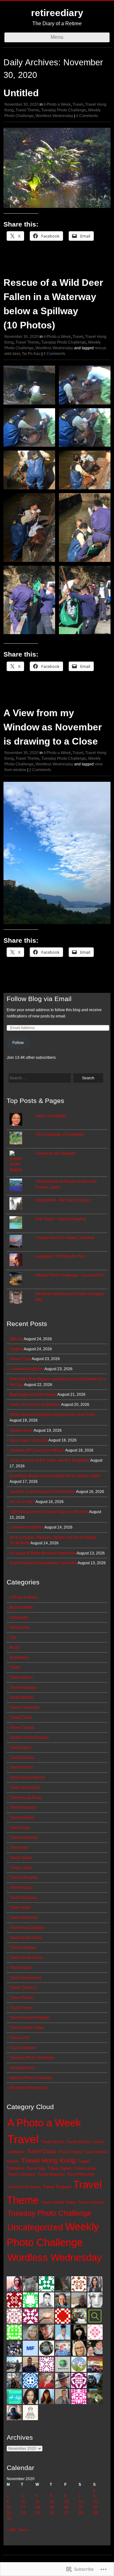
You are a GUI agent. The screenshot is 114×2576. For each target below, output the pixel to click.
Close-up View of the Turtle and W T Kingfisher (50, 1460)
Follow (18, 1043)
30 (9, 2519)
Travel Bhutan (22, 1697)
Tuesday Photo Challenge (64, 110)
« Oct (11, 2530)
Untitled (21, 93)
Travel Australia (23, 1688)
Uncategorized (22, 2068)
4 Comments (87, 116)
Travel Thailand (23, 1988)
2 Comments (40, 770)
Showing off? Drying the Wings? (37, 1450)
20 (66, 2507)
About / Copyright (50, 1116)
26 (52, 2513)
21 (81, 2507)
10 (23, 2502)
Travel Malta (20, 1907)
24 (23, 2513)
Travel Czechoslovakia (29, 1737)
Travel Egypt (20, 1748)
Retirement (19, 1658)
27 (66, 2513)
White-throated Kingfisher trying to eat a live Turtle (52, 1415)
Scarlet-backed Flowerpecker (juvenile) (43, 1563)
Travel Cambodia (24, 1707)
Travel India (20, 1828)
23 (9, 2513)
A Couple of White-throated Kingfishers (43, 1553)
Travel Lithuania (23, 1877)
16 (9, 2507)
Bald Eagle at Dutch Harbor (33, 1394)
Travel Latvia (21, 1868)
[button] (29, 385)
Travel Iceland (22, 1818)
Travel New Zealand (27, 1928)
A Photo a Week (57, 104)
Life (13, 1637)
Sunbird (16, 1349)
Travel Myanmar (23, 1918)
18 (38, 2507)
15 (95, 2502)
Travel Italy (19, 1848)
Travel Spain (20, 1968)
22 (95, 2507)
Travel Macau (21, 1888)
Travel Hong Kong (25, 1798)
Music (15, 1648)
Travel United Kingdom (29, 2018)
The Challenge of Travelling (59, 1135)
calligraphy (19, 1618)
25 (38, 2513)
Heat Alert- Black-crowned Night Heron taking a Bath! (55, 1476)
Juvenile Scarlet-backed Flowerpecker (42, 1492)
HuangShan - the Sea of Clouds (63, 1200)
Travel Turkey (21, 2008)
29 (95, 2513)
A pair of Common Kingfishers (35, 1405)
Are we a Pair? (22, 1502)
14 (81, 2502)
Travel (78, 104)
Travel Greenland (25, 1788)
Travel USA (19, 2038)
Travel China (21, 1718)
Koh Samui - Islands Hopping (61, 1219)
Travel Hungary (23, 1807)
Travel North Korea (26, 1938)
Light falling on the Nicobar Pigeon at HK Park (49, 1512)
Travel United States (27, 2028)
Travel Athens (21, 1677)
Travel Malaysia (23, 1898)
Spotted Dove (21, 1430)
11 (38, 2502)
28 (81, 2513)
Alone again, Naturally (29, 1440)
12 (52, 2502)
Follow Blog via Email (39, 999)
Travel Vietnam (22, 2048)
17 (23, 2507)
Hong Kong (19, 1627)
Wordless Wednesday (54, 116)
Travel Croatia (22, 1728)
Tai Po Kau (31, 354)
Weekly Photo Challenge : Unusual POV (70, 1275)
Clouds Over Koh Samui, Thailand (65, 1238)
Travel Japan (21, 1858)
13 (66, 2502)
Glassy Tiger (20, 1359)
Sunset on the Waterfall (55, 1153)
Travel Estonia (22, 1758)
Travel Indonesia (24, 1837)
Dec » (23, 2530)
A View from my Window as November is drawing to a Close (53, 727)
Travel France (21, 1767)
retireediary (57, 13)
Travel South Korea (26, 1958)
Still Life (16, 1339)
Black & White (21, 1607)
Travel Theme (27, 110)
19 (52, 2507)
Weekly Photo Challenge (31, 2078)
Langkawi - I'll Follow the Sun (60, 1256)
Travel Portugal (23, 1948)
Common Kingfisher (27, 1369)
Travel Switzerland (25, 1978)
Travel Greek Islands (27, 1777)
